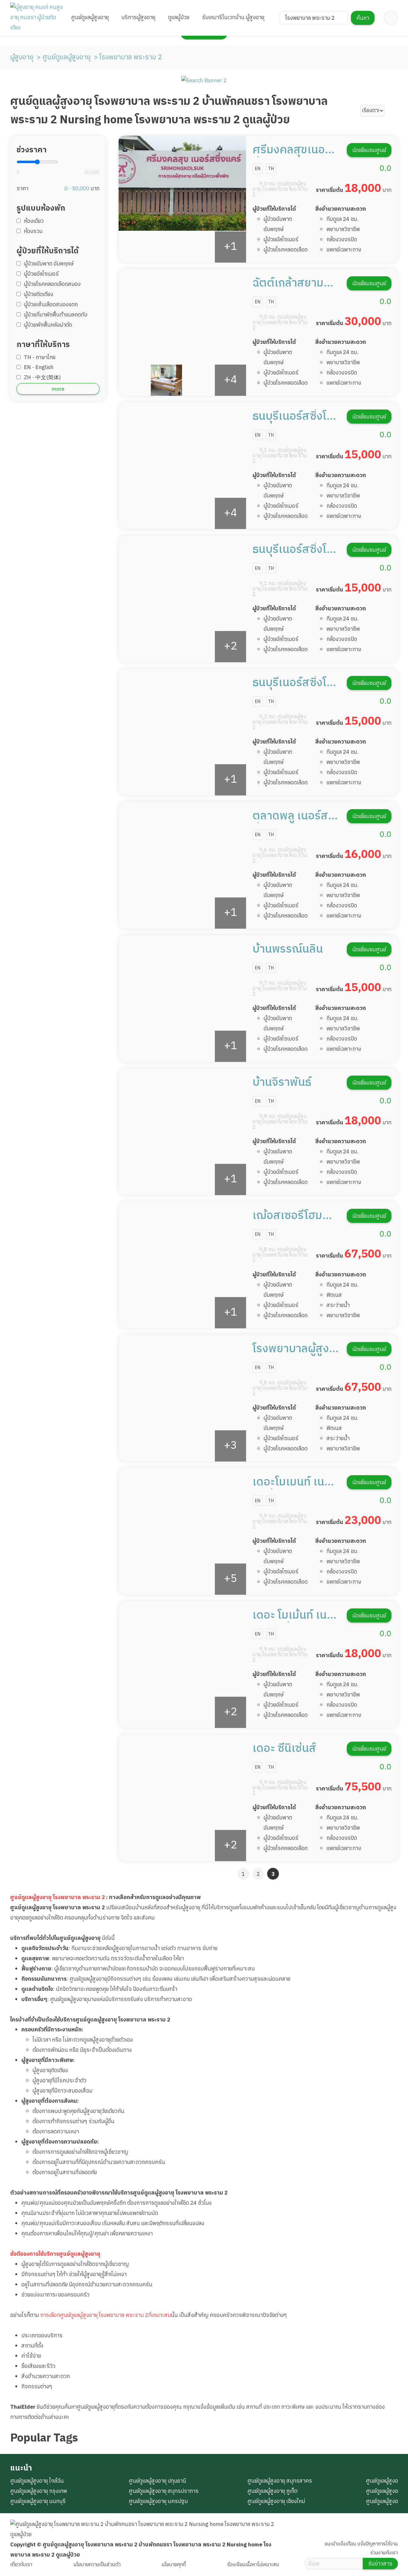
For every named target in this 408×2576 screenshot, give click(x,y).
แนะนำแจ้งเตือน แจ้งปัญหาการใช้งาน (361, 2544)
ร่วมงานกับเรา (384, 2553)
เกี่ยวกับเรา (21, 2565)
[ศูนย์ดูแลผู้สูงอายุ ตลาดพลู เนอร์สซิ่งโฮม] (182, 865)
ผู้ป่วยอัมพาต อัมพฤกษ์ (49, 264)
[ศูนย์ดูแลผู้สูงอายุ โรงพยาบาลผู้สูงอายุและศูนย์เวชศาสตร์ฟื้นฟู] (182, 1398)
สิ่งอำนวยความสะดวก (341, 209)
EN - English (39, 367)
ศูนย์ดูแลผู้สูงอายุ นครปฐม (158, 2501)
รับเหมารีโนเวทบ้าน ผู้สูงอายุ (233, 18)
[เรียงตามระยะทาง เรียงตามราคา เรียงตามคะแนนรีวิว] (372, 111)
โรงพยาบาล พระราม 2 (131, 57)
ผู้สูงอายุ (22, 57)
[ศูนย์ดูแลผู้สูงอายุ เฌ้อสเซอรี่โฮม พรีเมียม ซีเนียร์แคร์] (182, 1265)
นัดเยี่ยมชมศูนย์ (369, 150)
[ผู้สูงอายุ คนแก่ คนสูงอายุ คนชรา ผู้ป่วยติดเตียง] (37, 18)
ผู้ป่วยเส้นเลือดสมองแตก (51, 305)
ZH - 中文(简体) (42, 378)
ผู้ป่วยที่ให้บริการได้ (274, 209)
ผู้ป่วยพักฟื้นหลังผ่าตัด (48, 325)
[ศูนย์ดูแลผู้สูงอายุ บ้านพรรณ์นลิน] (182, 998)
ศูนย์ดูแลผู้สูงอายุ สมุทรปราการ (164, 2491)
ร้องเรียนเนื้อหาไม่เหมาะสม (253, 2565)
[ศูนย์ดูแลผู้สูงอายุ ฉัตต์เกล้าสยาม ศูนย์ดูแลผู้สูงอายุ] (182, 332)
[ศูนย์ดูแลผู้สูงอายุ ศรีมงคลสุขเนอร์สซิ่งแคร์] (182, 199)
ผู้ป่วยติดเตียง (39, 294)
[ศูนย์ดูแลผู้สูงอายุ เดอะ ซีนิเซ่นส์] (182, 1798)
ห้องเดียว (34, 221)
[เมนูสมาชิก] (391, 18)
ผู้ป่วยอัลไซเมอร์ (41, 274)
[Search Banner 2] (204, 81)
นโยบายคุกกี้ (174, 2565)
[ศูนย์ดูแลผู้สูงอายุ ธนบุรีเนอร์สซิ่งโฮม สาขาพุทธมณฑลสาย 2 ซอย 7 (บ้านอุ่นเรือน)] (182, 599)
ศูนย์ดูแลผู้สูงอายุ (90, 18)
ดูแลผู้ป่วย (179, 18)
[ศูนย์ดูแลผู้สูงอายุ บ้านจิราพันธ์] (182, 1132)
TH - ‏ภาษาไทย (40, 358)
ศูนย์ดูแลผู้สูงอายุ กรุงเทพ (39, 2491)
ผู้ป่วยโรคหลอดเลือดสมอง (52, 284)
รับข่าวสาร (380, 2564)
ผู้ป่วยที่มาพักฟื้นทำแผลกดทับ (56, 315)
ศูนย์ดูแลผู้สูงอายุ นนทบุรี (38, 2501)
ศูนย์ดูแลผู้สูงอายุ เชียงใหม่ (276, 2501)
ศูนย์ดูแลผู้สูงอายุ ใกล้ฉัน (37, 2481)
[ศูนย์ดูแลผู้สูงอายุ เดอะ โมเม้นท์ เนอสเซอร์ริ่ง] (182, 1665)
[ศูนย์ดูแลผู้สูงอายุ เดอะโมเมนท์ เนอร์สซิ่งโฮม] (182, 1531)
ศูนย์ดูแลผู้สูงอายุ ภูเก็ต (272, 2491)
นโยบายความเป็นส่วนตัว (97, 2565)
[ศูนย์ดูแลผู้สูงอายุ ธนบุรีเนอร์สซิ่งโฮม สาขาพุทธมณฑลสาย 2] (182, 466)
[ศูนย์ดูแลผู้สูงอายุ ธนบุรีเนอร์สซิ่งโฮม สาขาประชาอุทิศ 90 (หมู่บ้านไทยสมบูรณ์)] (182, 732)
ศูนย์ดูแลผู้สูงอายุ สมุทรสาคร (280, 2481)
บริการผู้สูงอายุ (138, 18)
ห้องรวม (33, 231)
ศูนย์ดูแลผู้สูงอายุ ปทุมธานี (157, 2481)
